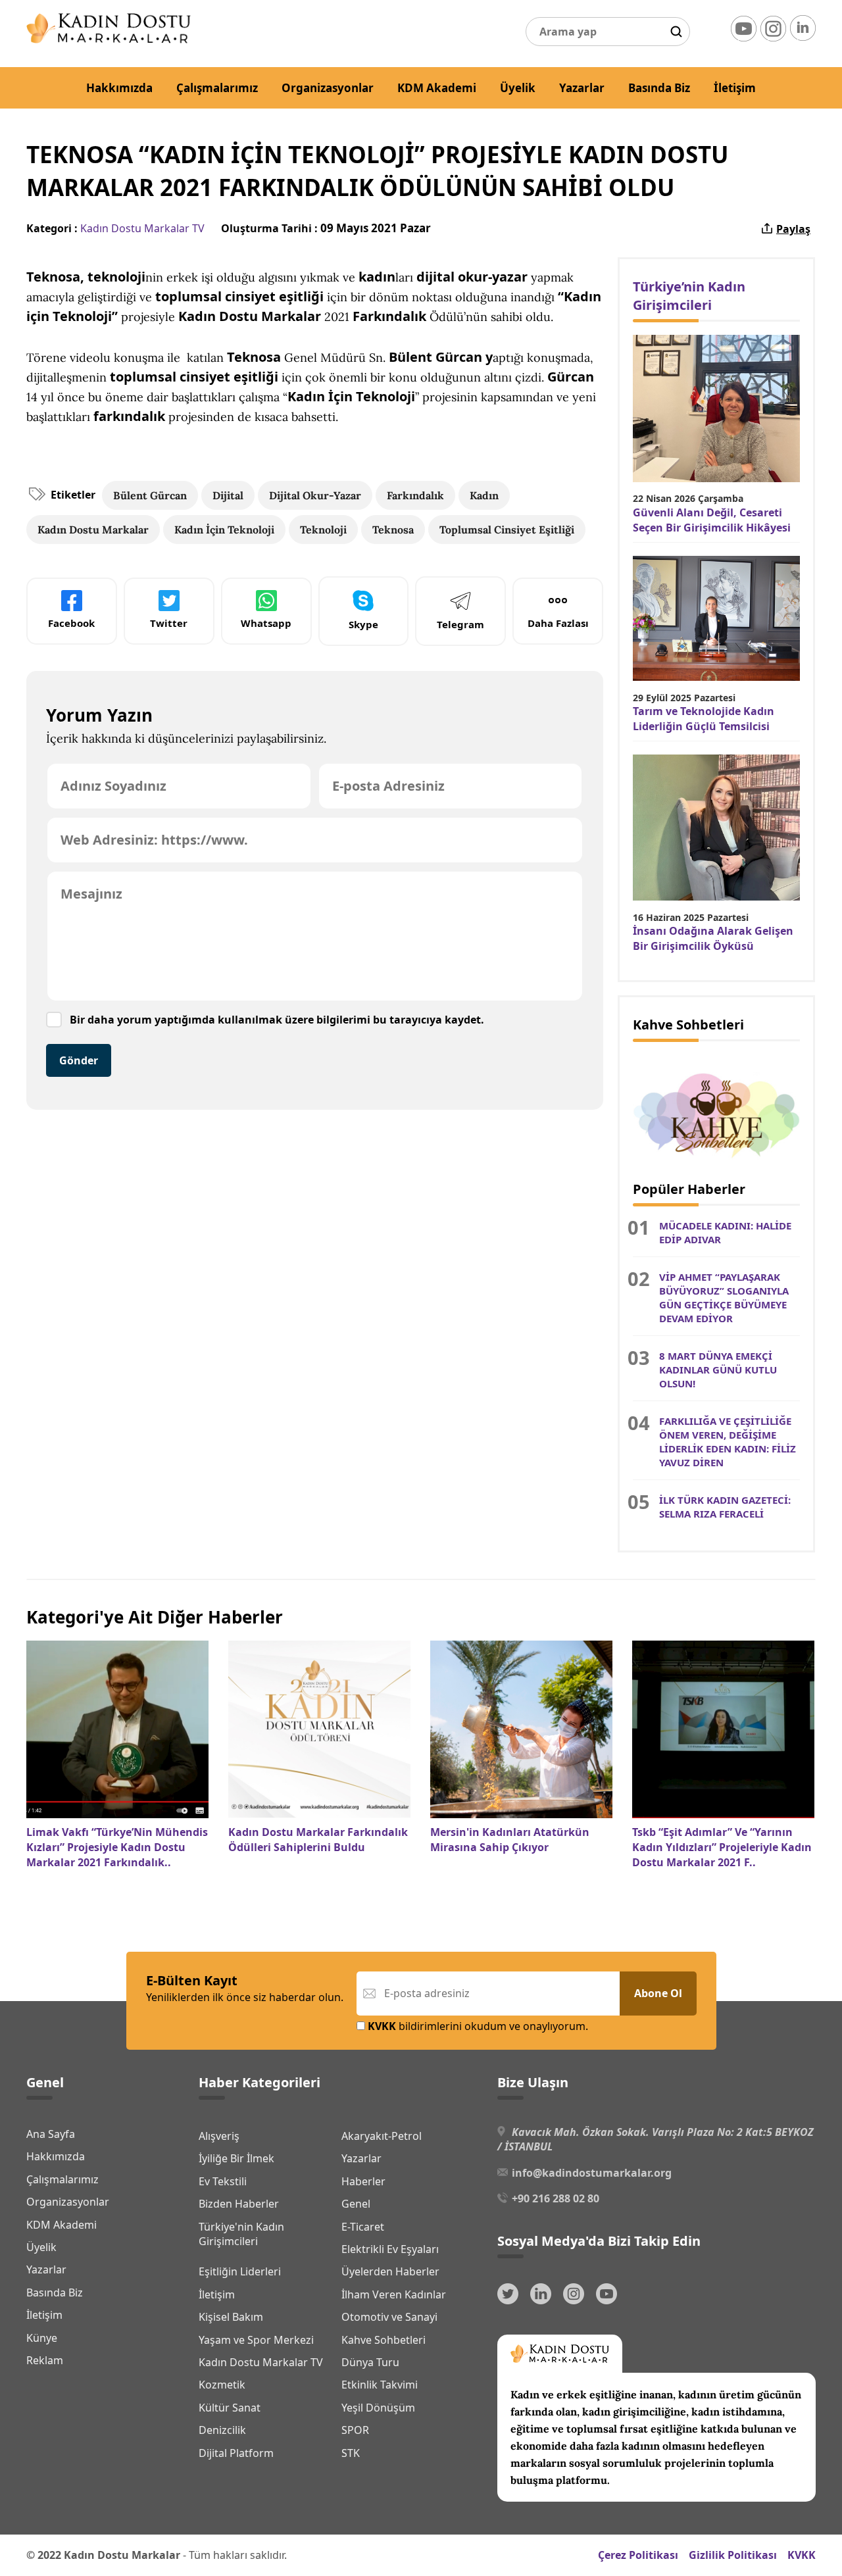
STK (351, 2453)
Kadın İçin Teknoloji (224, 530)
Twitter (169, 623)
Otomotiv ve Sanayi (389, 2317)
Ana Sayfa (51, 2134)
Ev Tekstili (223, 2181)
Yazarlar (582, 88)
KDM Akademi (437, 88)
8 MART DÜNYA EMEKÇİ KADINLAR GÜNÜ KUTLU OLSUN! (718, 1370)
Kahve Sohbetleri (384, 2340)
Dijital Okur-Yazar (315, 495)
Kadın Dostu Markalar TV (142, 228)
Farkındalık (415, 495)
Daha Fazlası (558, 623)
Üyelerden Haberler (390, 2271)
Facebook (71, 623)
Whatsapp (266, 623)
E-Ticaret (363, 2227)
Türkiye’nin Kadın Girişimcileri (689, 296)
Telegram (460, 624)
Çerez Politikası (638, 2555)
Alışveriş (219, 2136)
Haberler (363, 2181)
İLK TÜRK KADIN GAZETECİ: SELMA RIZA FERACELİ (725, 1507)
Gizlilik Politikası (733, 2555)
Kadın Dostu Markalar (93, 530)
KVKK (802, 2555)
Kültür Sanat (230, 2408)
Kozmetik (222, 2385)
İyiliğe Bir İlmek (236, 2158)
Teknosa (393, 530)
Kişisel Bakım (231, 2317)
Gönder (79, 1060)
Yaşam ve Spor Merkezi (256, 2340)
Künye (42, 2338)
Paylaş (793, 229)
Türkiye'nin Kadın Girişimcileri (241, 2234)
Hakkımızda (119, 88)
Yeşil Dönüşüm (378, 2408)
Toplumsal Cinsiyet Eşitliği (507, 530)
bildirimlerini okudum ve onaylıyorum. (478, 2026)
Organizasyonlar (328, 88)
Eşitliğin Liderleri (240, 2271)
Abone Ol (658, 1993)
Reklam (45, 2360)
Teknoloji (323, 530)
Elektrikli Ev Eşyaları (390, 2249)
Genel (356, 2204)
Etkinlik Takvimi (380, 2385)
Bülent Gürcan (150, 495)
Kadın (484, 495)
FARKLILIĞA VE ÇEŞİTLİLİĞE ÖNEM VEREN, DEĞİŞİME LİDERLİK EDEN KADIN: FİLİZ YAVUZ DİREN (728, 1442)
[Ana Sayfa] (109, 39)
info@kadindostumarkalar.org (592, 2173)
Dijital (228, 495)
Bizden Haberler (239, 2204)
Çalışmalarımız (217, 88)
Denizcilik (222, 2430)
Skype (363, 624)
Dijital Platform (236, 2453)
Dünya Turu (370, 2362)
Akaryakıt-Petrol (382, 2136)
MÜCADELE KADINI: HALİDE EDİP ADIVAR (725, 1232)
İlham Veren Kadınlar (394, 2294)
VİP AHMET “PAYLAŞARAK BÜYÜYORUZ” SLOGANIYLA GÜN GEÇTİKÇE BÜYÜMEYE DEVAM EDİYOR (724, 1298)
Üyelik (518, 88)
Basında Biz (659, 88)
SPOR (355, 2430)
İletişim (735, 88)
